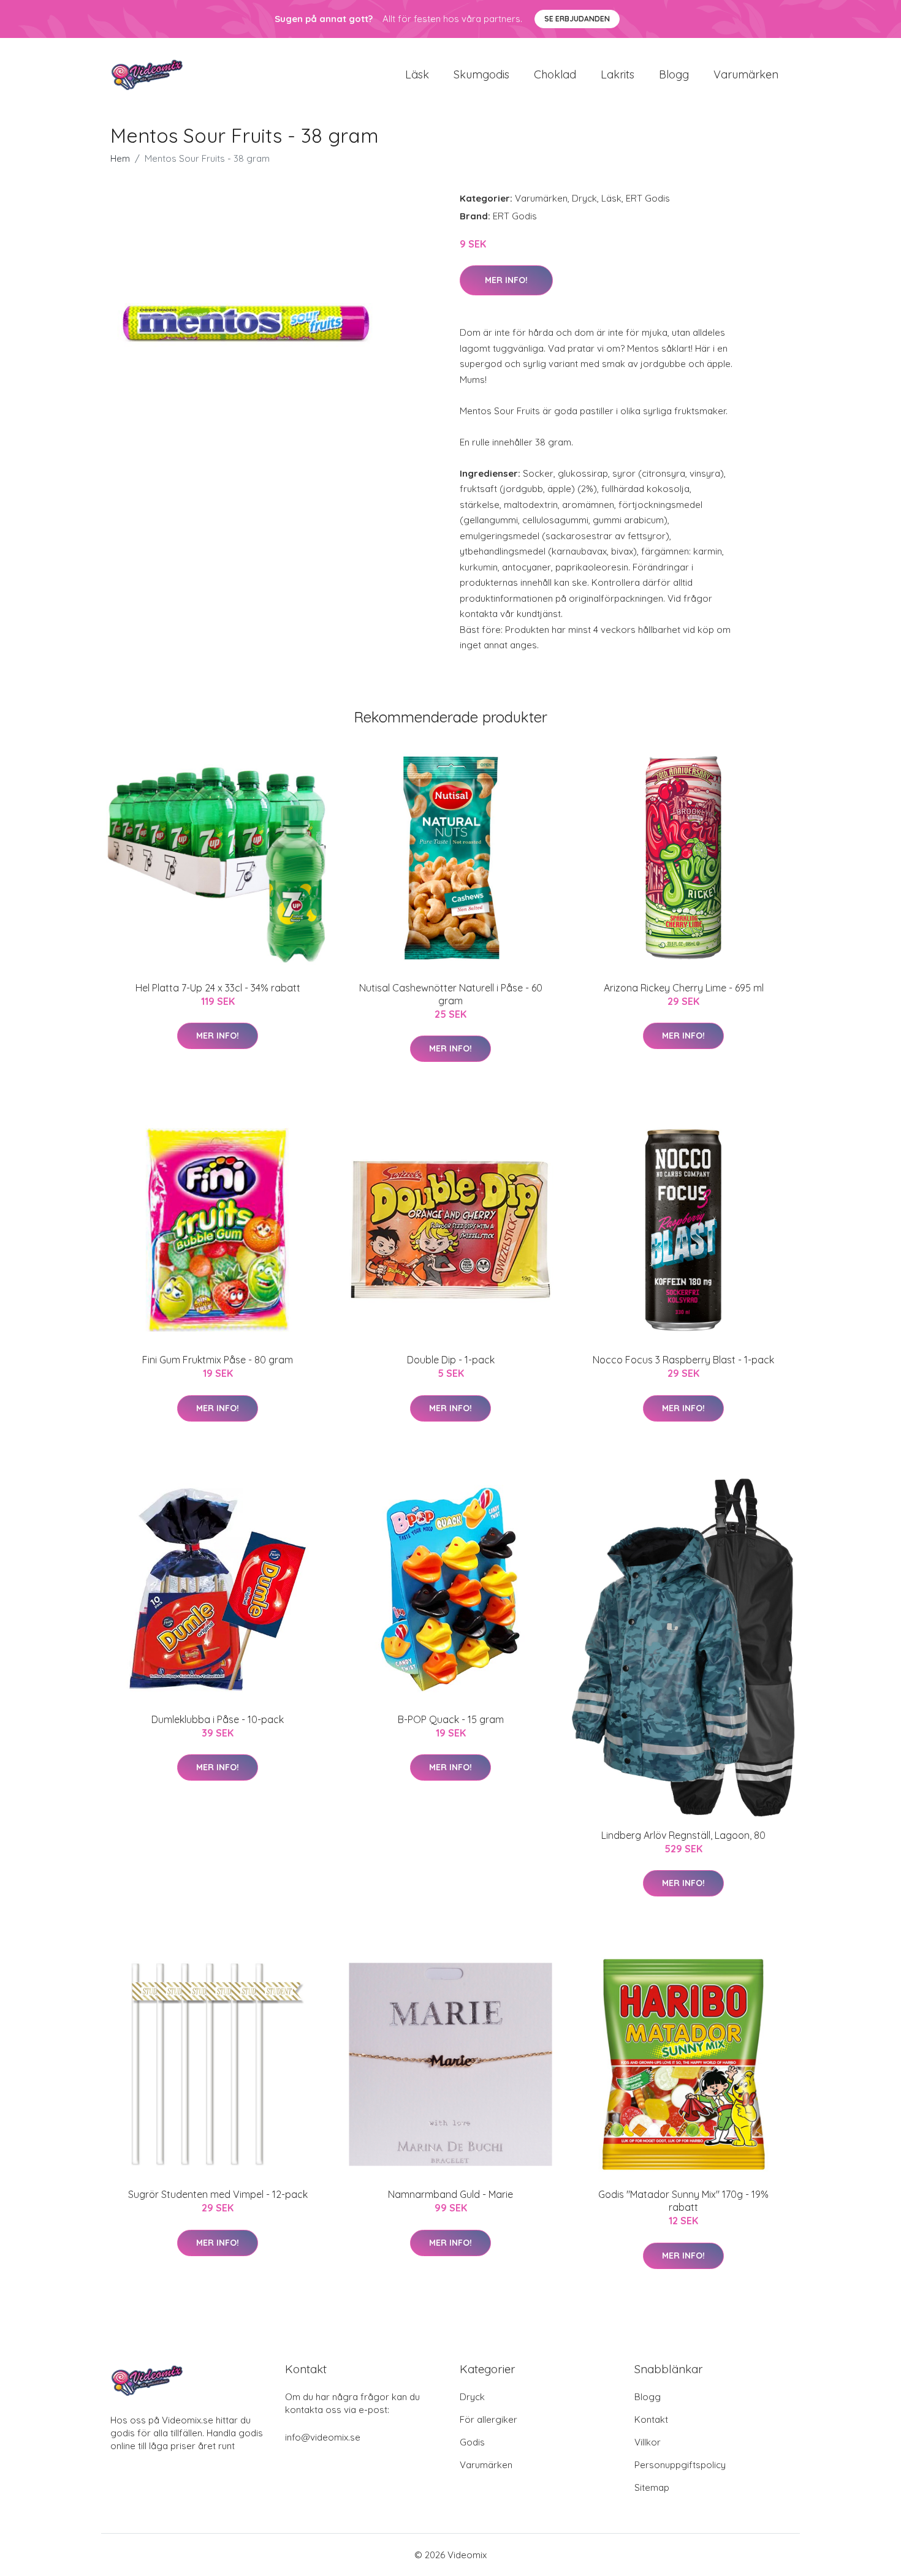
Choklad (555, 74)
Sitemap (652, 2487)
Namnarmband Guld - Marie (450, 2194)
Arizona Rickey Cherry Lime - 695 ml (684, 988)
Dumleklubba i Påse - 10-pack (218, 1719)
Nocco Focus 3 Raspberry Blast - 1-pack (683, 1360)
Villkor (648, 2442)
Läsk (417, 74)
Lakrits (618, 74)
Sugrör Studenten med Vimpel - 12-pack (218, 2194)
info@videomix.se (323, 2437)
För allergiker (489, 2419)
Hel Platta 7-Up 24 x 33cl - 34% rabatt (218, 988)
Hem (120, 158)
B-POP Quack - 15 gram (451, 1719)
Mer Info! (506, 280)
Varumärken (746, 74)
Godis (472, 2442)
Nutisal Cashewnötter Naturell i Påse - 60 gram (451, 994)
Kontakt (651, 2419)
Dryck (584, 198)
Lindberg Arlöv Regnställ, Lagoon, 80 (683, 1835)
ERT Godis (648, 198)
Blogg (674, 74)
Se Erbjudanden (577, 19)
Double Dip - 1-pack (451, 1360)
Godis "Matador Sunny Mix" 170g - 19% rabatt (683, 2201)
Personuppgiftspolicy (680, 2465)
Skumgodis (481, 74)
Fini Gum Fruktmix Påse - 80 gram (218, 1360)
